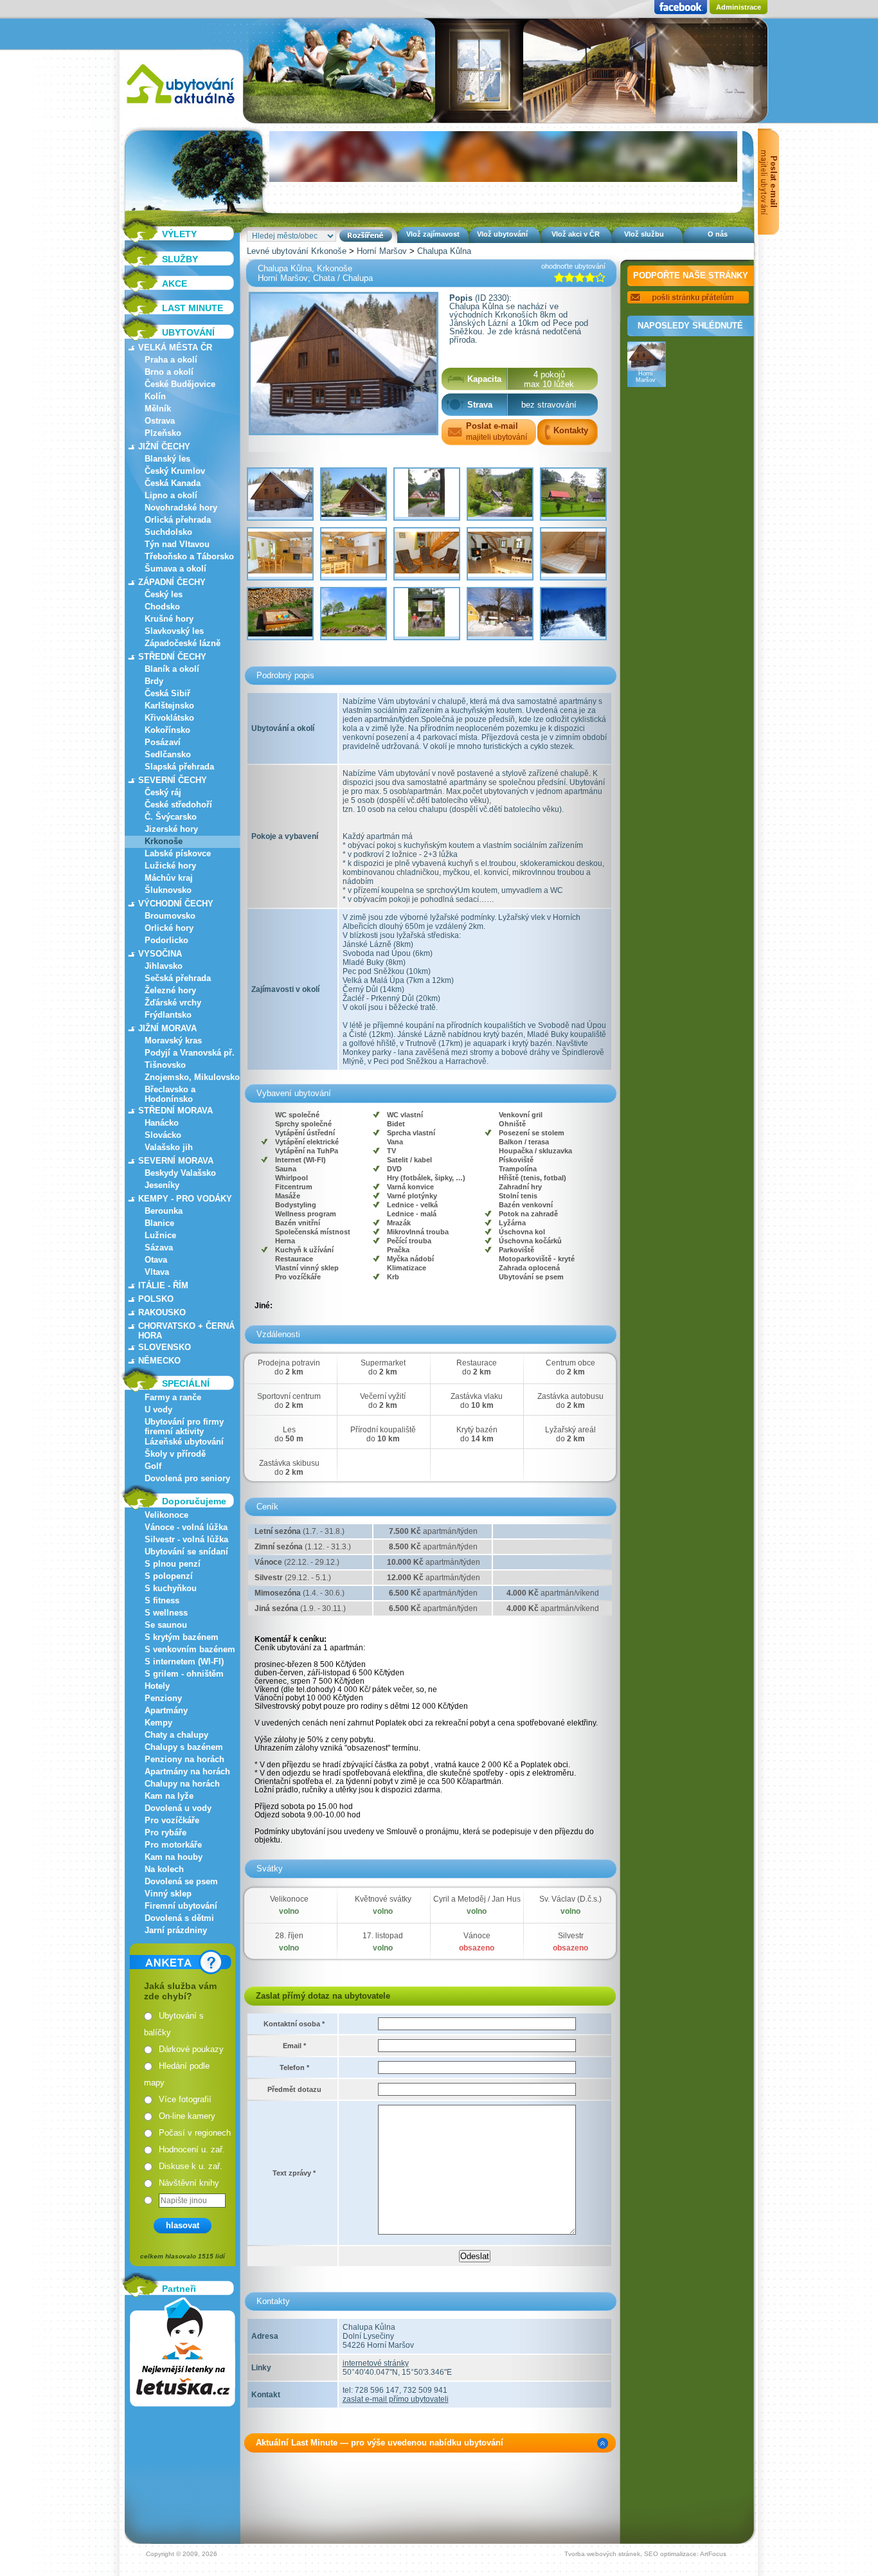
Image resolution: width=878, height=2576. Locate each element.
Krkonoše (164, 841)
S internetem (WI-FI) (184, 1662)
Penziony (163, 1698)
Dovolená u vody (178, 1808)
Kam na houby (174, 1857)
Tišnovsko (165, 1065)
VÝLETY (179, 234)
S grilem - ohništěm (184, 1674)
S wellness (166, 1613)
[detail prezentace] (603, 2443)
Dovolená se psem (181, 1881)
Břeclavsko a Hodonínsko (170, 1094)
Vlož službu (644, 234)
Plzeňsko (163, 433)
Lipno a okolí (171, 495)
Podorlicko (166, 940)
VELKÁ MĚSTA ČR (175, 347)
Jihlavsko (164, 966)
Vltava (157, 1272)
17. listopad (383, 1936)
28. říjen (289, 1936)
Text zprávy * (294, 2173)
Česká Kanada (173, 483)
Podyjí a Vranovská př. (190, 1053)
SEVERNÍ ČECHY (173, 780)
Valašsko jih (169, 1147)
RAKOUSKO (162, 1312)
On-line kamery (187, 2116)
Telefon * (294, 2067)
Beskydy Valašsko (180, 1173)
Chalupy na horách (182, 1784)
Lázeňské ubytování (184, 1442)
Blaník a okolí (172, 669)
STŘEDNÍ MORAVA (175, 1111)
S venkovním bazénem (190, 1649)
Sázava (159, 1247)
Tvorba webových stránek (602, 2554)
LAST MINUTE (193, 308)
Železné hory (170, 990)
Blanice (159, 1223)
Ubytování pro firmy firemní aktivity (184, 1427)
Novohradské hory (181, 508)
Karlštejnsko (169, 706)
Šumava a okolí (175, 569)
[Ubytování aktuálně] (180, 106)
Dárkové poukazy (191, 2049)
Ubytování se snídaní (186, 1552)
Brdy (154, 681)
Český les (164, 594)
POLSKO (156, 1299)
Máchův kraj (169, 878)
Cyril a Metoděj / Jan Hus (477, 1899)
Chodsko (162, 607)
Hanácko (162, 1123)
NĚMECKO (159, 1361)
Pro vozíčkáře (172, 1820)
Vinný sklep (168, 1894)
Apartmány (166, 1710)
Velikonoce (166, 1515)
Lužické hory (170, 866)
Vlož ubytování (502, 234)
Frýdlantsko (168, 1015)
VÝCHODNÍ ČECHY (176, 904)
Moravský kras (173, 1040)
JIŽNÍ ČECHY (164, 446)
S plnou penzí (173, 1564)
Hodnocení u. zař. (192, 2149)
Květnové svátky (383, 1899)
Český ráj (163, 792)
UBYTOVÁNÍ (188, 332)
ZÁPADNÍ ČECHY (172, 582)
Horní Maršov (382, 251)
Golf (153, 1466)
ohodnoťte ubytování (573, 266)
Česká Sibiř (167, 693)
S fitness (162, 1600)
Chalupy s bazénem (184, 1747)
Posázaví (163, 742)
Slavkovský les (174, 631)
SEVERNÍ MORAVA (176, 1161)
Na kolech (164, 1869)
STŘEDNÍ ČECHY (172, 657)
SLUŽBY (180, 259)
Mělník (158, 409)
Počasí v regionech (195, 2133)
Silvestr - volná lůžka (186, 1539)
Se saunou (166, 1625)
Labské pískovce (178, 853)
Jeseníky (162, 1185)
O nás (718, 234)
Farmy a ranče (173, 1397)
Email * (294, 2046)
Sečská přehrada (178, 978)
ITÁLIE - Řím (163, 1285)
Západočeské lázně (183, 643)
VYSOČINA (160, 954)
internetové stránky (376, 2363)
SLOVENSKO (165, 1347)
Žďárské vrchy (173, 1003)
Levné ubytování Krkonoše (297, 251)
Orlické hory (169, 928)
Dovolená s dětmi (179, 1918)
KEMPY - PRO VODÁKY (185, 1199)
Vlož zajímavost (433, 234)
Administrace (739, 7)
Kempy (158, 1723)
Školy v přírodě (175, 1454)
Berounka (164, 1211)
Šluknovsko (168, 890)
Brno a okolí (169, 372)
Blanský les (167, 459)
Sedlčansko (168, 754)
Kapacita (484, 379)
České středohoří (178, 805)
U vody (158, 1410)
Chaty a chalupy (176, 1735)
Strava (480, 405)
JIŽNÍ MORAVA (167, 1028)
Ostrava (160, 421)
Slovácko (163, 1135)
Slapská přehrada (179, 767)
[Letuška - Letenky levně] (183, 2352)
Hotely (157, 1686)
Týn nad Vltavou (177, 544)
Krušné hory (169, 619)
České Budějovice (180, 384)
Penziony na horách (184, 1759)
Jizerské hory (171, 829)
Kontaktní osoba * (294, 2024)
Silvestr (571, 1936)
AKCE (175, 284)
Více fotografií (185, 2099)
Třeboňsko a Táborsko (189, 556)
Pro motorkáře (173, 1845)
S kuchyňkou (171, 1588)
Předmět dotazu (294, 2089)
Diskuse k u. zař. (191, 2166)
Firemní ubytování (181, 1906)
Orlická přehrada (178, 520)
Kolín (155, 396)
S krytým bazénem (182, 1637)
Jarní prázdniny (176, 1930)
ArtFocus (713, 2554)
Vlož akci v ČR (576, 234)
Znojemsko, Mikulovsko (192, 1077)
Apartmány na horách (187, 1771)
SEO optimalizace (670, 2554)
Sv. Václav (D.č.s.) (570, 1899)
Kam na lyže (169, 1796)
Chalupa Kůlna (444, 251)
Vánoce (477, 1936)
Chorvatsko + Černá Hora (186, 1331)
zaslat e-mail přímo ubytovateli (396, 2399)
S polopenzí (169, 1576)
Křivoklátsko (169, 718)
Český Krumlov (175, 471)
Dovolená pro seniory (187, 1478)
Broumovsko (170, 916)
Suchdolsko (168, 532)
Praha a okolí (171, 360)
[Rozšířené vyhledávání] (366, 236)
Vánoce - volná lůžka (186, 1527)
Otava (156, 1260)
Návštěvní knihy (189, 2183)
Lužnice (160, 1235)
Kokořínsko (167, 730)
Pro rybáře (166, 1833)
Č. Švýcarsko (171, 817)
